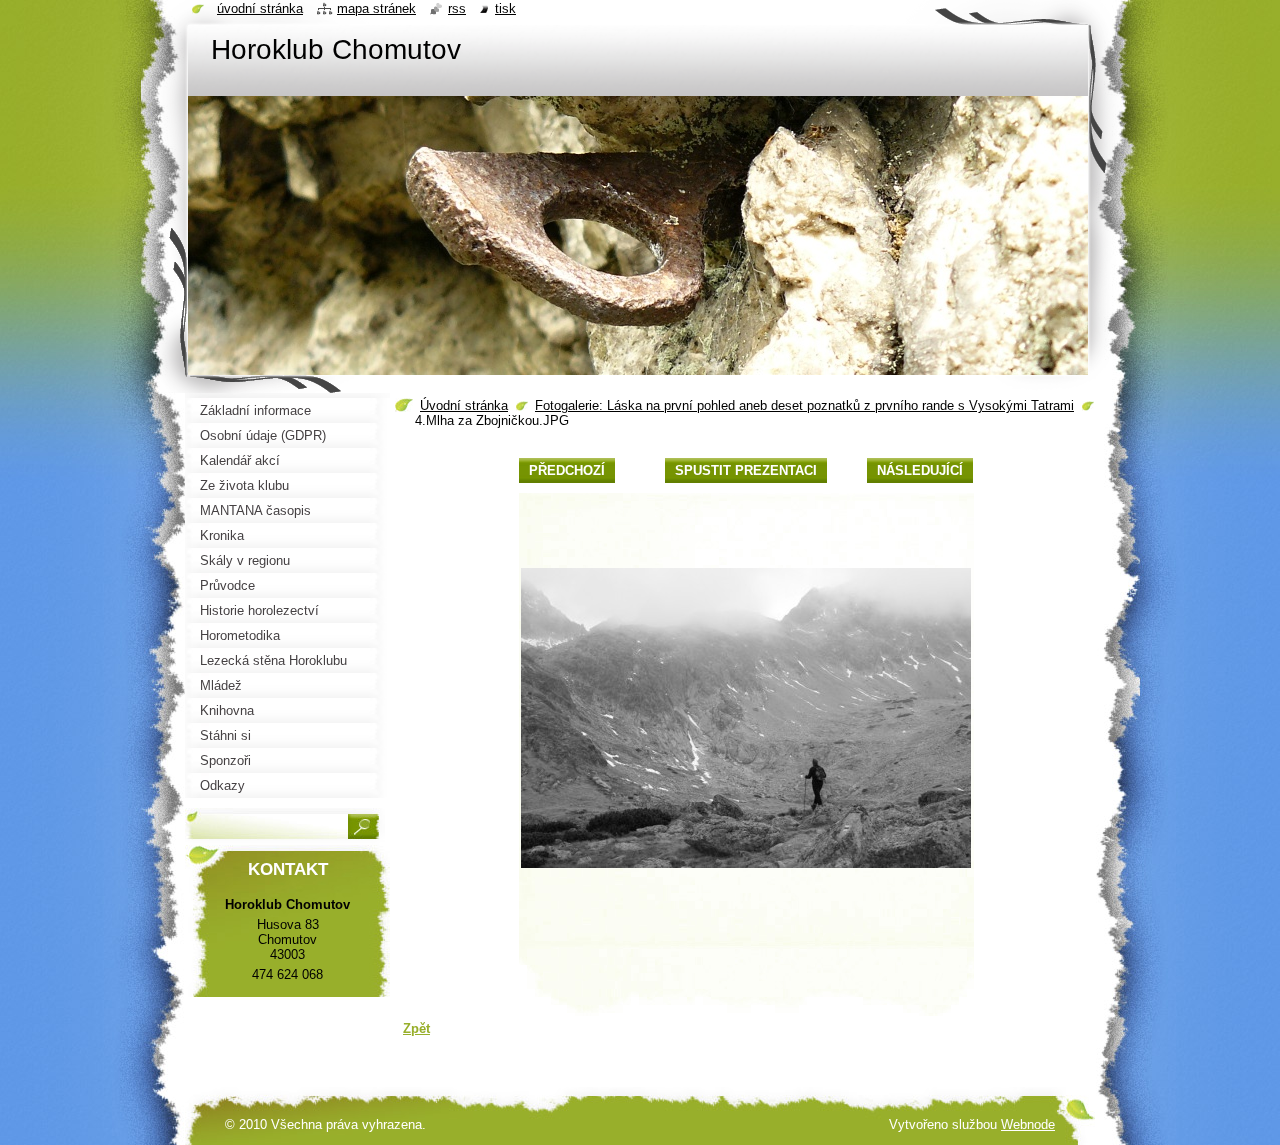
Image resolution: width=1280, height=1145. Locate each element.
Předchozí (567, 470)
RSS (457, 8)
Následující (920, 470)
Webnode (1028, 1124)
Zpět (416, 1028)
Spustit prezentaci (746, 470)
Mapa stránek (376, 8)
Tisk (505, 8)
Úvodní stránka (464, 405)
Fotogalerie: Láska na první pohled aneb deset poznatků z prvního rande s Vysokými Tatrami (804, 405)
